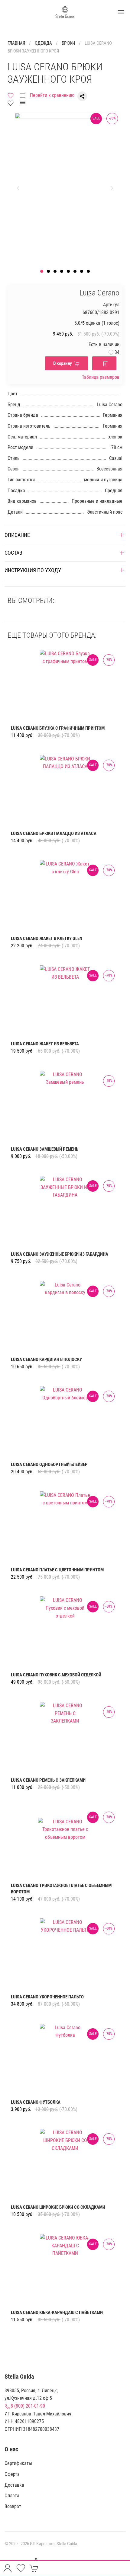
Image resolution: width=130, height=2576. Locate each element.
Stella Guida (67, 2544)
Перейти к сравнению (52, 95)
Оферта (12, 2474)
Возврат (13, 2506)
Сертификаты (18, 2463)
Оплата (12, 2496)
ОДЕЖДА (43, 43)
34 (116, 352)
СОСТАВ (13, 553)
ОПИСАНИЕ (17, 535)
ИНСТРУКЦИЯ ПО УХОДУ (33, 570)
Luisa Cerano (99, 293)
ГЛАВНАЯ (16, 43)
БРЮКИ (68, 43)
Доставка (14, 2485)
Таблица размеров (101, 377)
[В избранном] (12, 95)
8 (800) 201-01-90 (28, 2406)
